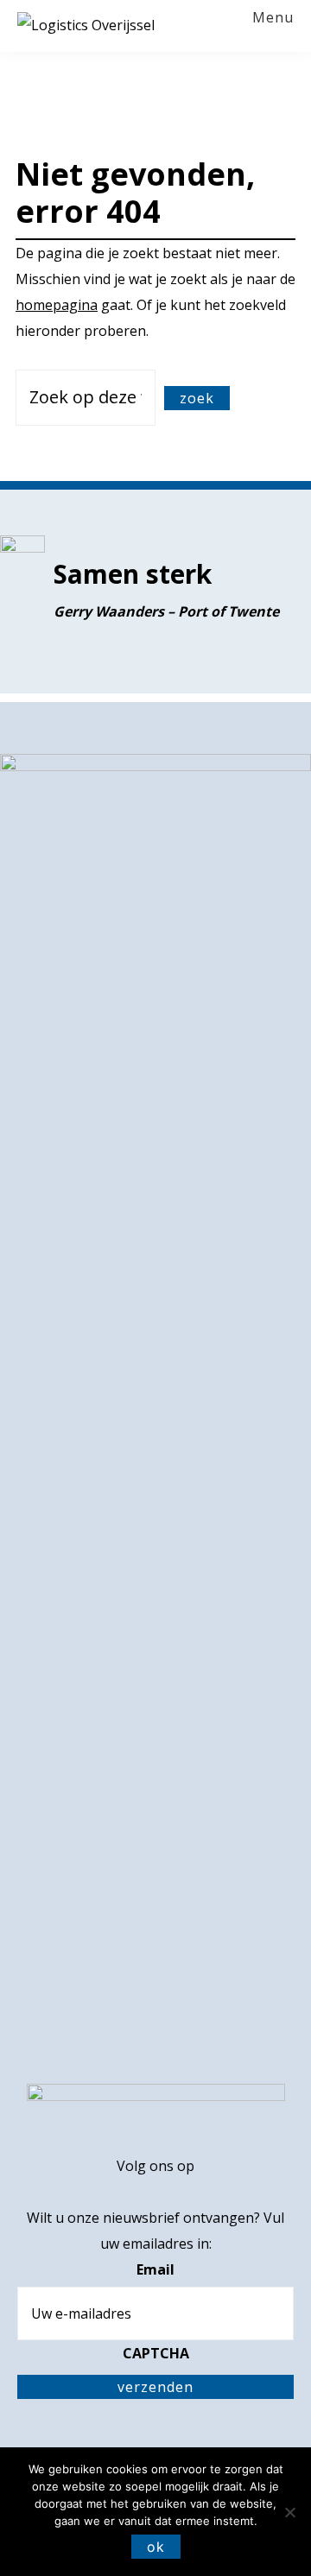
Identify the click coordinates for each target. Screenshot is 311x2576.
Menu (273, 18)
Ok (156, 2547)
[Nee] (289, 2512)
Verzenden (155, 2387)
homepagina (57, 305)
